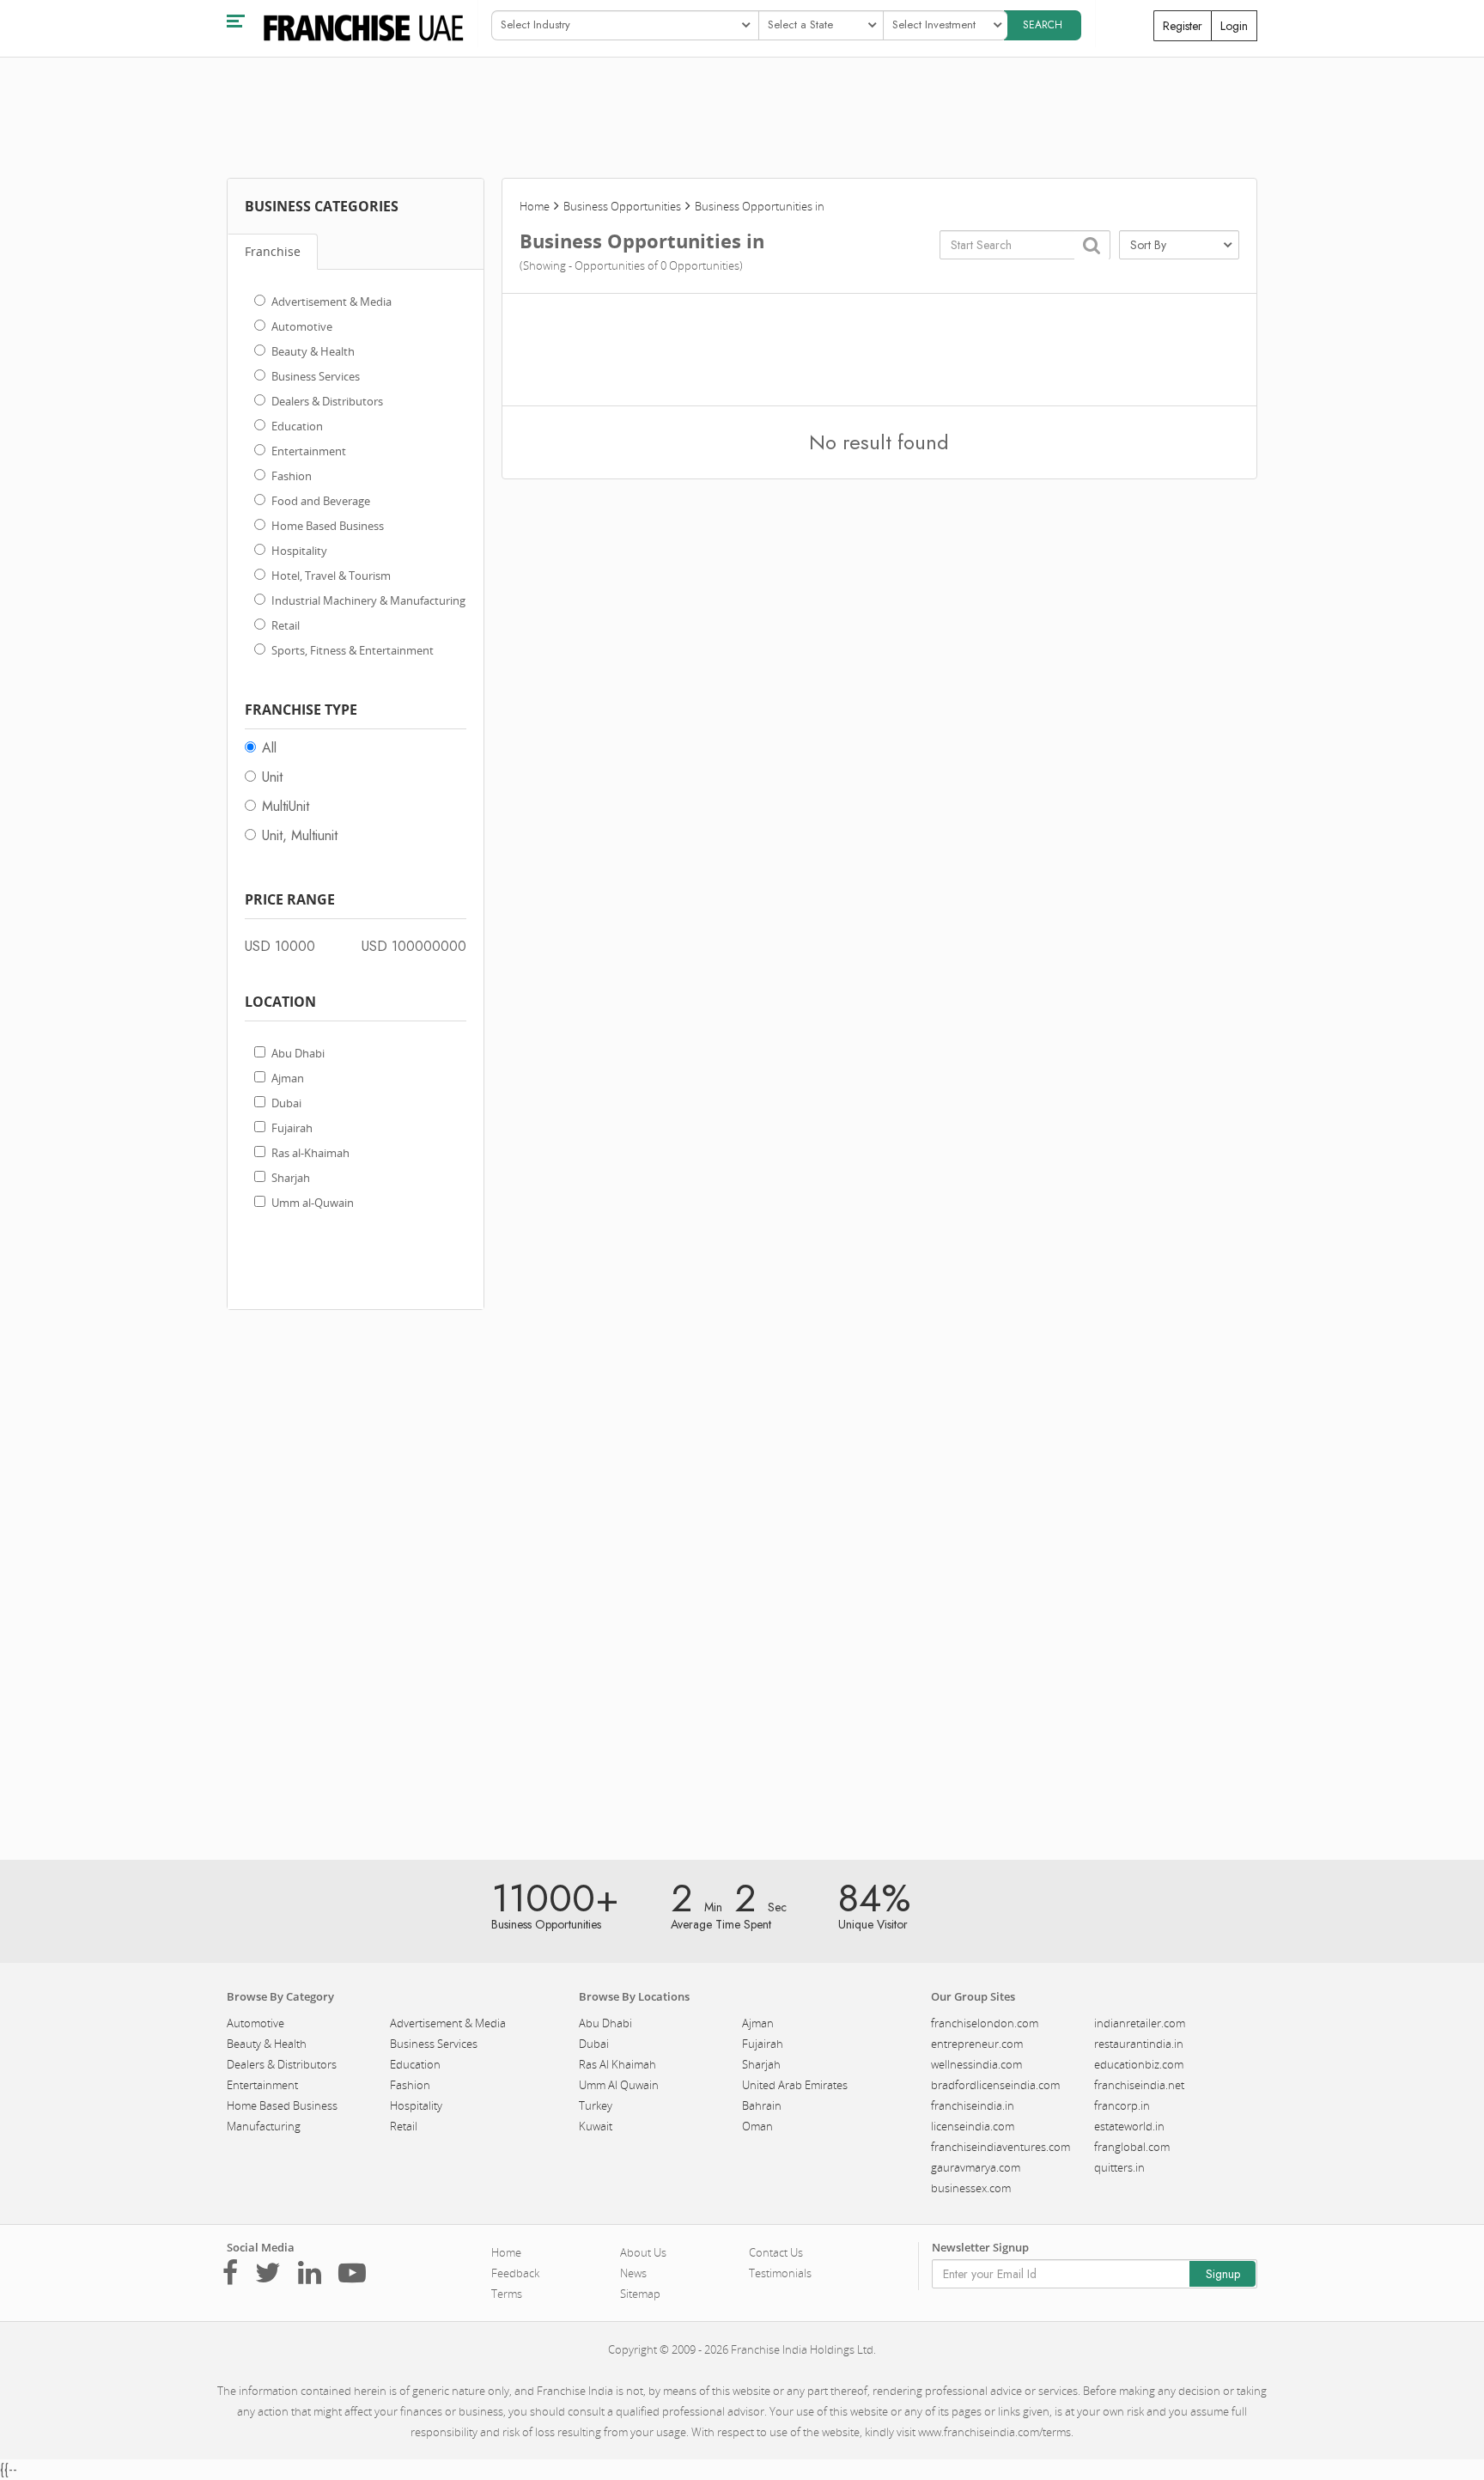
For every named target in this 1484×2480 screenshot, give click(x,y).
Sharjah (291, 1178)
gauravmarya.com (976, 2167)
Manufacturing (264, 2126)
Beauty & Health (313, 351)
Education (297, 426)
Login (1234, 26)
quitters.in (1119, 2167)
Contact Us (776, 2252)
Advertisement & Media (331, 302)
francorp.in (1122, 2105)
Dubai (286, 1103)
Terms (507, 2294)
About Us (643, 2252)
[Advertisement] (356, 1585)
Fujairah (292, 1128)
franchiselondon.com (985, 2023)
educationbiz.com (1139, 2064)
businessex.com (971, 2188)
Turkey (596, 2105)
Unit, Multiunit (300, 835)
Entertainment (309, 451)
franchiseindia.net (1139, 2085)
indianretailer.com (1140, 2023)
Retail (286, 625)
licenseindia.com (973, 2126)
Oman (757, 2126)
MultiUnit (286, 806)
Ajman (288, 1078)
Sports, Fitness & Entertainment (353, 650)
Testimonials (780, 2273)
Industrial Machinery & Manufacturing (368, 600)
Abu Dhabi (298, 1053)
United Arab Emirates (795, 2085)
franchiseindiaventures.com (1000, 2147)
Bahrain (762, 2105)
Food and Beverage (321, 501)
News (633, 2273)
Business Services (316, 376)
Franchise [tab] (273, 251)
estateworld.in (1129, 2126)
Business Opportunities (622, 206)
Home (535, 206)
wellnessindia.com (976, 2064)
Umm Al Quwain (619, 2085)
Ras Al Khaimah (617, 2064)
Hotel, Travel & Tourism (331, 576)
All (269, 748)
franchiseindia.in (973, 2105)
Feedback (515, 2273)
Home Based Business (328, 526)
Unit (272, 777)
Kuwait (596, 2126)
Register (1183, 26)
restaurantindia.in (1139, 2044)
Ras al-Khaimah (310, 1153)
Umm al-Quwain (313, 1203)
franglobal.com (1132, 2147)
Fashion (292, 476)
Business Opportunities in (760, 206)
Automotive (302, 326)
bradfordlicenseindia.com (995, 2085)
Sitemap (640, 2294)
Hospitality (299, 551)
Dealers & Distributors (327, 401)
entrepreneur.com (977, 2044)
